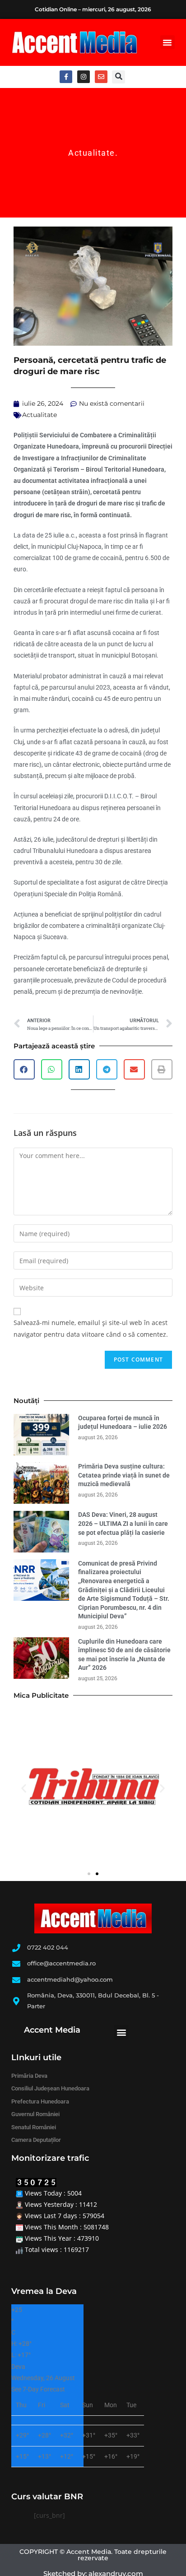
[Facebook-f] (66, 77)
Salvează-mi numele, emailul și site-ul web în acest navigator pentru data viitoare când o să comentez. (91, 1328)
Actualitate (92, 153)
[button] (167, 42)
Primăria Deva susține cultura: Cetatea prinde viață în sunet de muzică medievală (124, 1475)
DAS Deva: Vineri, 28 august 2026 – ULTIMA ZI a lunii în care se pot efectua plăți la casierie (123, 1523)
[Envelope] (101, 77)
